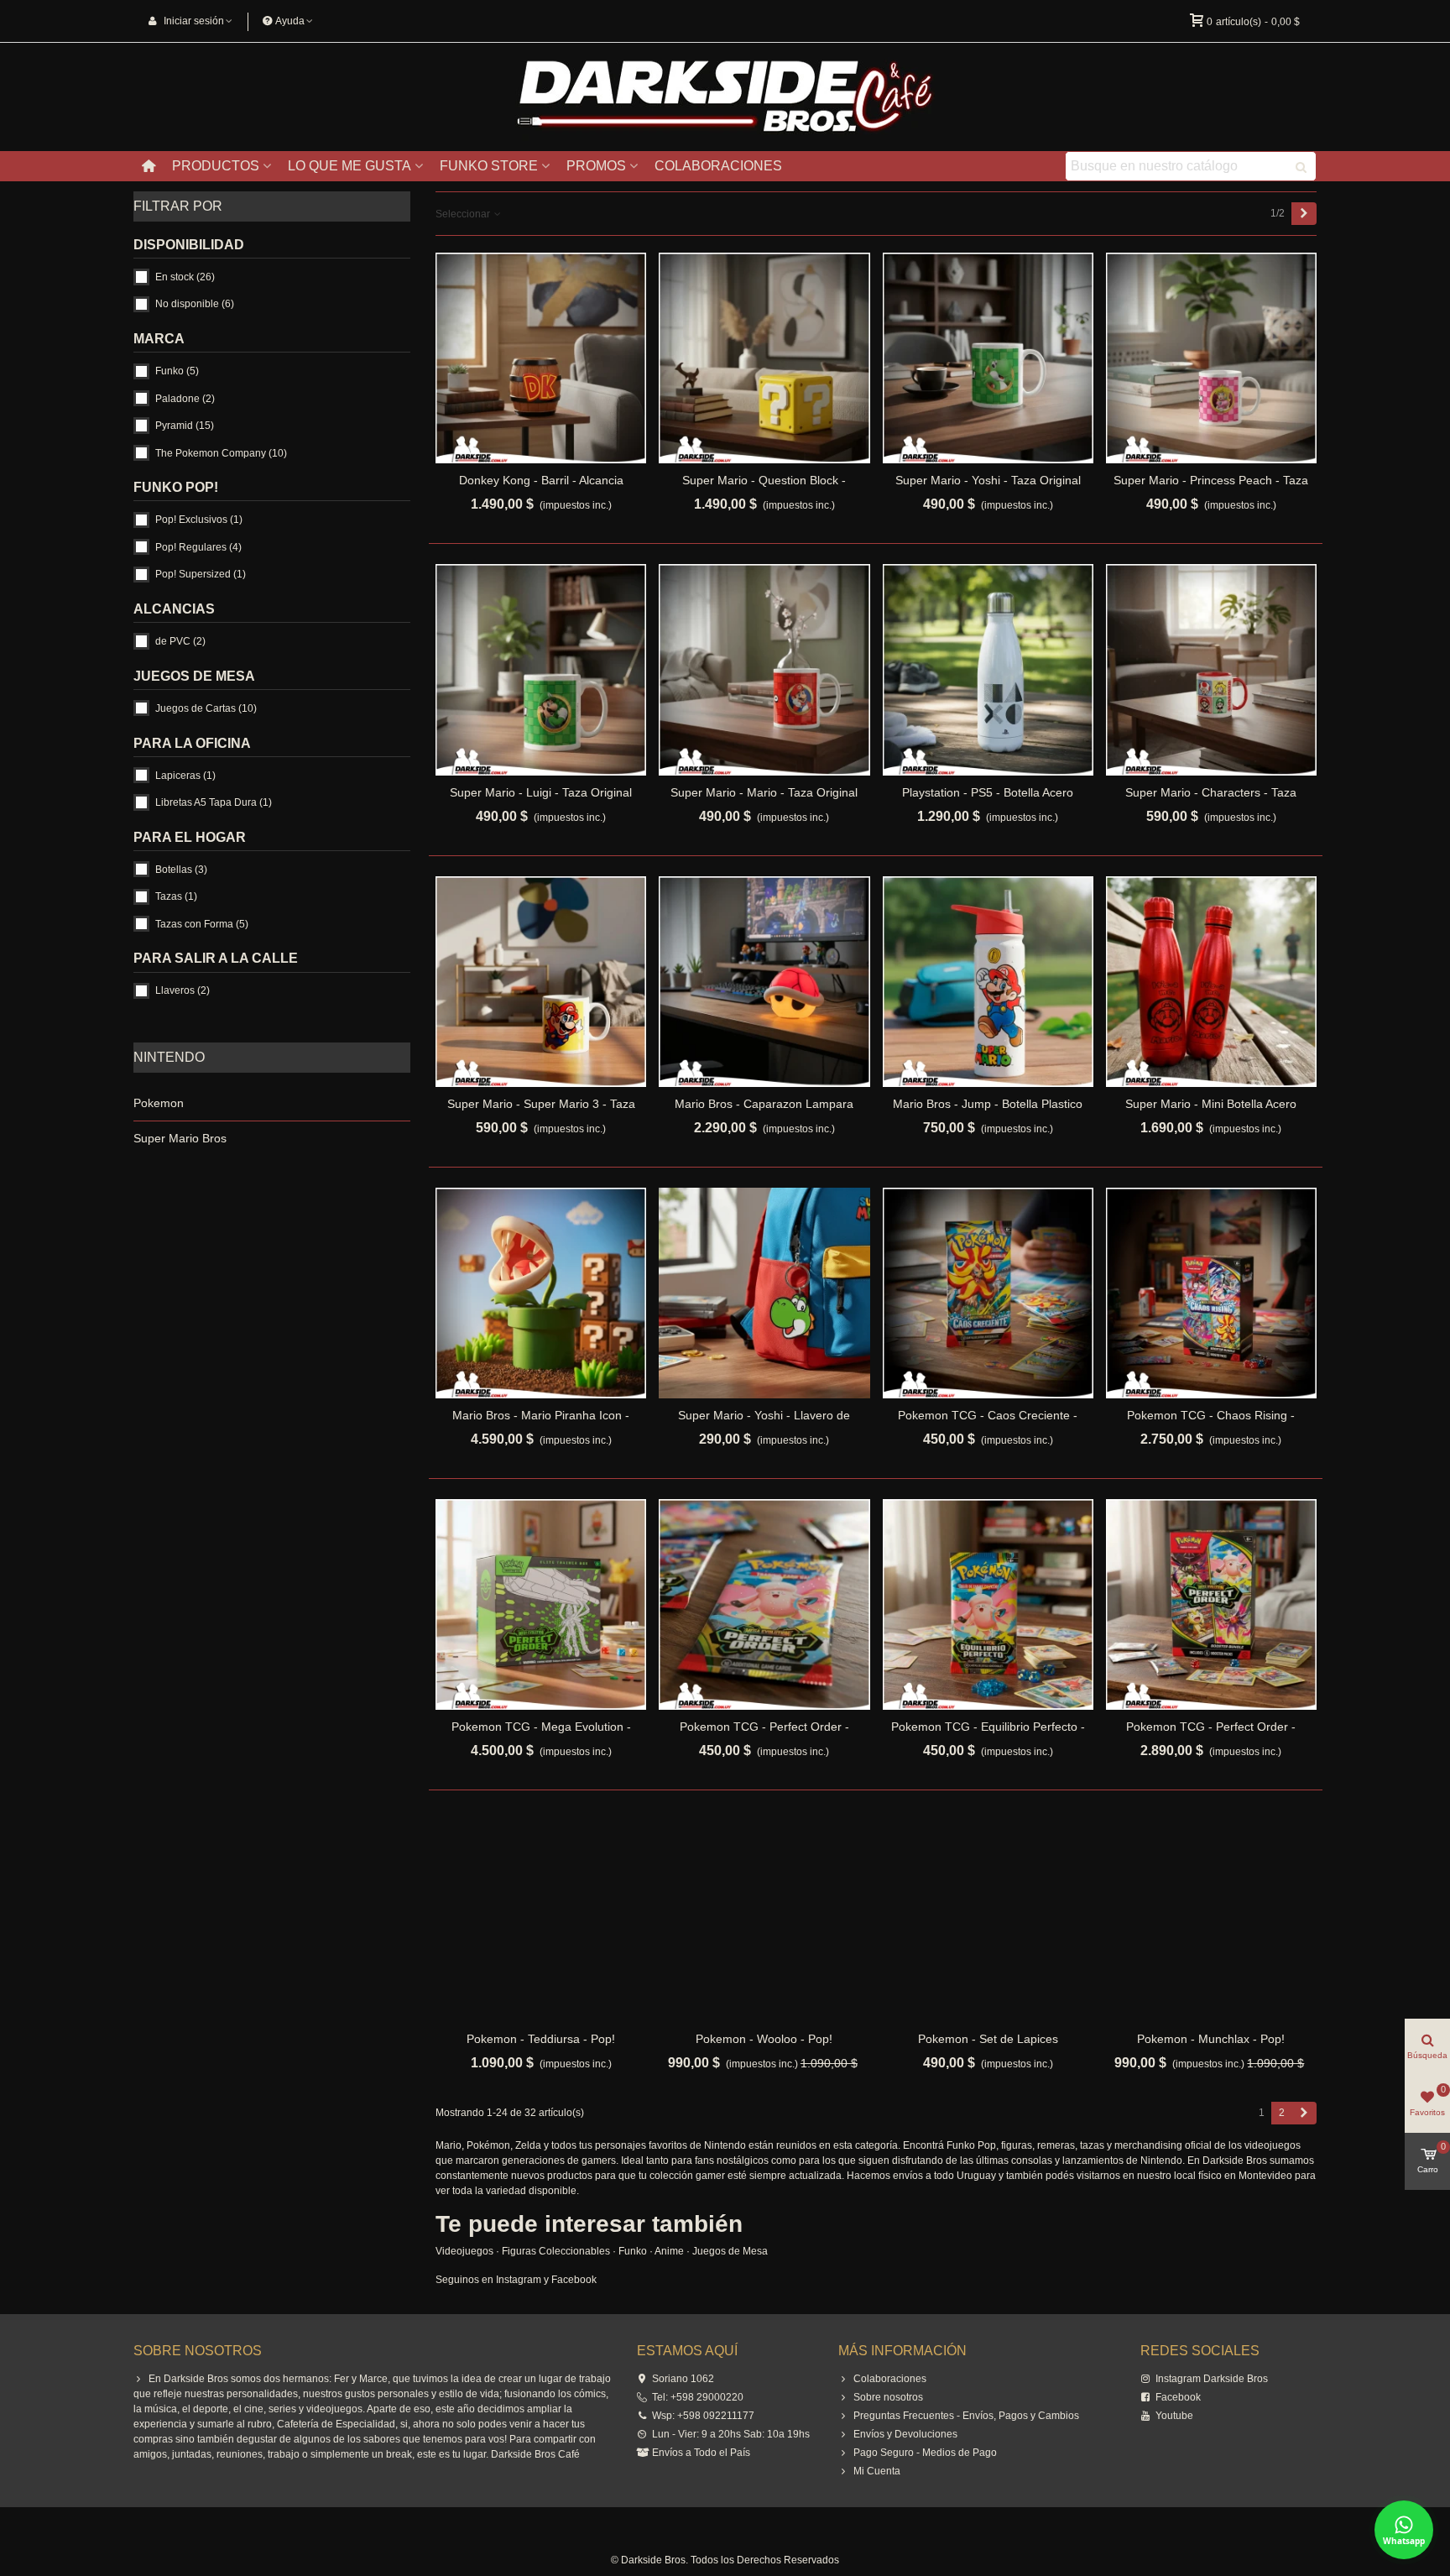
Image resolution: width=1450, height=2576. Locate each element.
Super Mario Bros (180, 1138)
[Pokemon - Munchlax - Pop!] (1211, 1916)
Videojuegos (464, 2251)
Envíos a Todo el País (701, 2453)
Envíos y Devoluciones (905, 2434)
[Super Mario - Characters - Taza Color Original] (1211, 669)
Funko (177, 371)
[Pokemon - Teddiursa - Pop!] (541, 1916)
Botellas (181, 870)
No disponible (195, 304)
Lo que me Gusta (349, 166)
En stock (185, 277)
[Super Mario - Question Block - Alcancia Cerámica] (764, 358)
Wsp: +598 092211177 (703, 2416)
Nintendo (169, 1057)
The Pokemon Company (221, 453)
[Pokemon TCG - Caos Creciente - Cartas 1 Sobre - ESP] (988, 1293)
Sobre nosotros (888, 2397)
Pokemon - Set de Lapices (988, 2039)
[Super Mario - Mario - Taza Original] (764, 669)
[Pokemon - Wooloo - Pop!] (764, 1916)
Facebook (574, 2280)
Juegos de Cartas (206, 708)
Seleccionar (464, 214)
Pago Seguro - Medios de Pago (925, 2453)
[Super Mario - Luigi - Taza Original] (541, 669)
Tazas (176, 896)
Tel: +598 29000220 (698, 2397)
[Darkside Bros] (725, 97)
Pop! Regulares (198, 547)
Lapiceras (185, 776)
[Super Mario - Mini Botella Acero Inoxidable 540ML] (1211, 982)
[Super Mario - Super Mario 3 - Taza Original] (541, 982)
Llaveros (183, 990)
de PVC (180, 641)
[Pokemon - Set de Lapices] (988, 1916)
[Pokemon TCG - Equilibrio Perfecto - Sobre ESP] (988, 1604)
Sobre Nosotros (198, 2351)
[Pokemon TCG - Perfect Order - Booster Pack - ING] (1211, 1604)
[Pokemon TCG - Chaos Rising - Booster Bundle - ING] (1211, 1293)
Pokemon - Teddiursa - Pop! (541, 2039)
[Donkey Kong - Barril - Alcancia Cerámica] (541, 358)
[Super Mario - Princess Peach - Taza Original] (1211, 358)
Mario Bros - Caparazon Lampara (764, 1104)
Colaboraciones (718, 166)
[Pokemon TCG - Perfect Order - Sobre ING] (764, 1604)
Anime (669, 2251)
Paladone (185, 399)
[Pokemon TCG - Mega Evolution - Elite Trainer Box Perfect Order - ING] (541, 1604)
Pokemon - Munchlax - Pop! (1211, 2039)
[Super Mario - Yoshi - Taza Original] (988, 358)
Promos (596, 166)
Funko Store (489, 166)
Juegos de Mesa (730, 2251)
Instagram (519, 2280)
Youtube (1174, 2416)
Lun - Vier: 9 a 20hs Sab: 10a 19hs (731, 2434)
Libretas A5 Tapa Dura (214, 802)
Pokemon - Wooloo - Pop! (764, 2039)
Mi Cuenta (877, 2471)
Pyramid (185, 426)
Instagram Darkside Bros (1212, 2379)
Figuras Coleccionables (556, 2251)
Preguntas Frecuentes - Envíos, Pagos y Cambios (966, 2416)
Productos (216, 166)
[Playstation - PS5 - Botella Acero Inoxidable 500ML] (988, 669)
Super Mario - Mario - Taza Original (764, 792)
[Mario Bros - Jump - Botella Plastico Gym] (988, 982)
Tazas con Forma (202, 924)
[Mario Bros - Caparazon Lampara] (764, 982)
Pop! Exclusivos (199, 520)
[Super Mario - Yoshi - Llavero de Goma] (764, 1293)
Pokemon (159, 1103)
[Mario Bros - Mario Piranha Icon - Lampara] (541, 1293)
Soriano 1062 (683, 2379)
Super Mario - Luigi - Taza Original (541, 792)
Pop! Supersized (201, 574)
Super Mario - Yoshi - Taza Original (988, 480)
